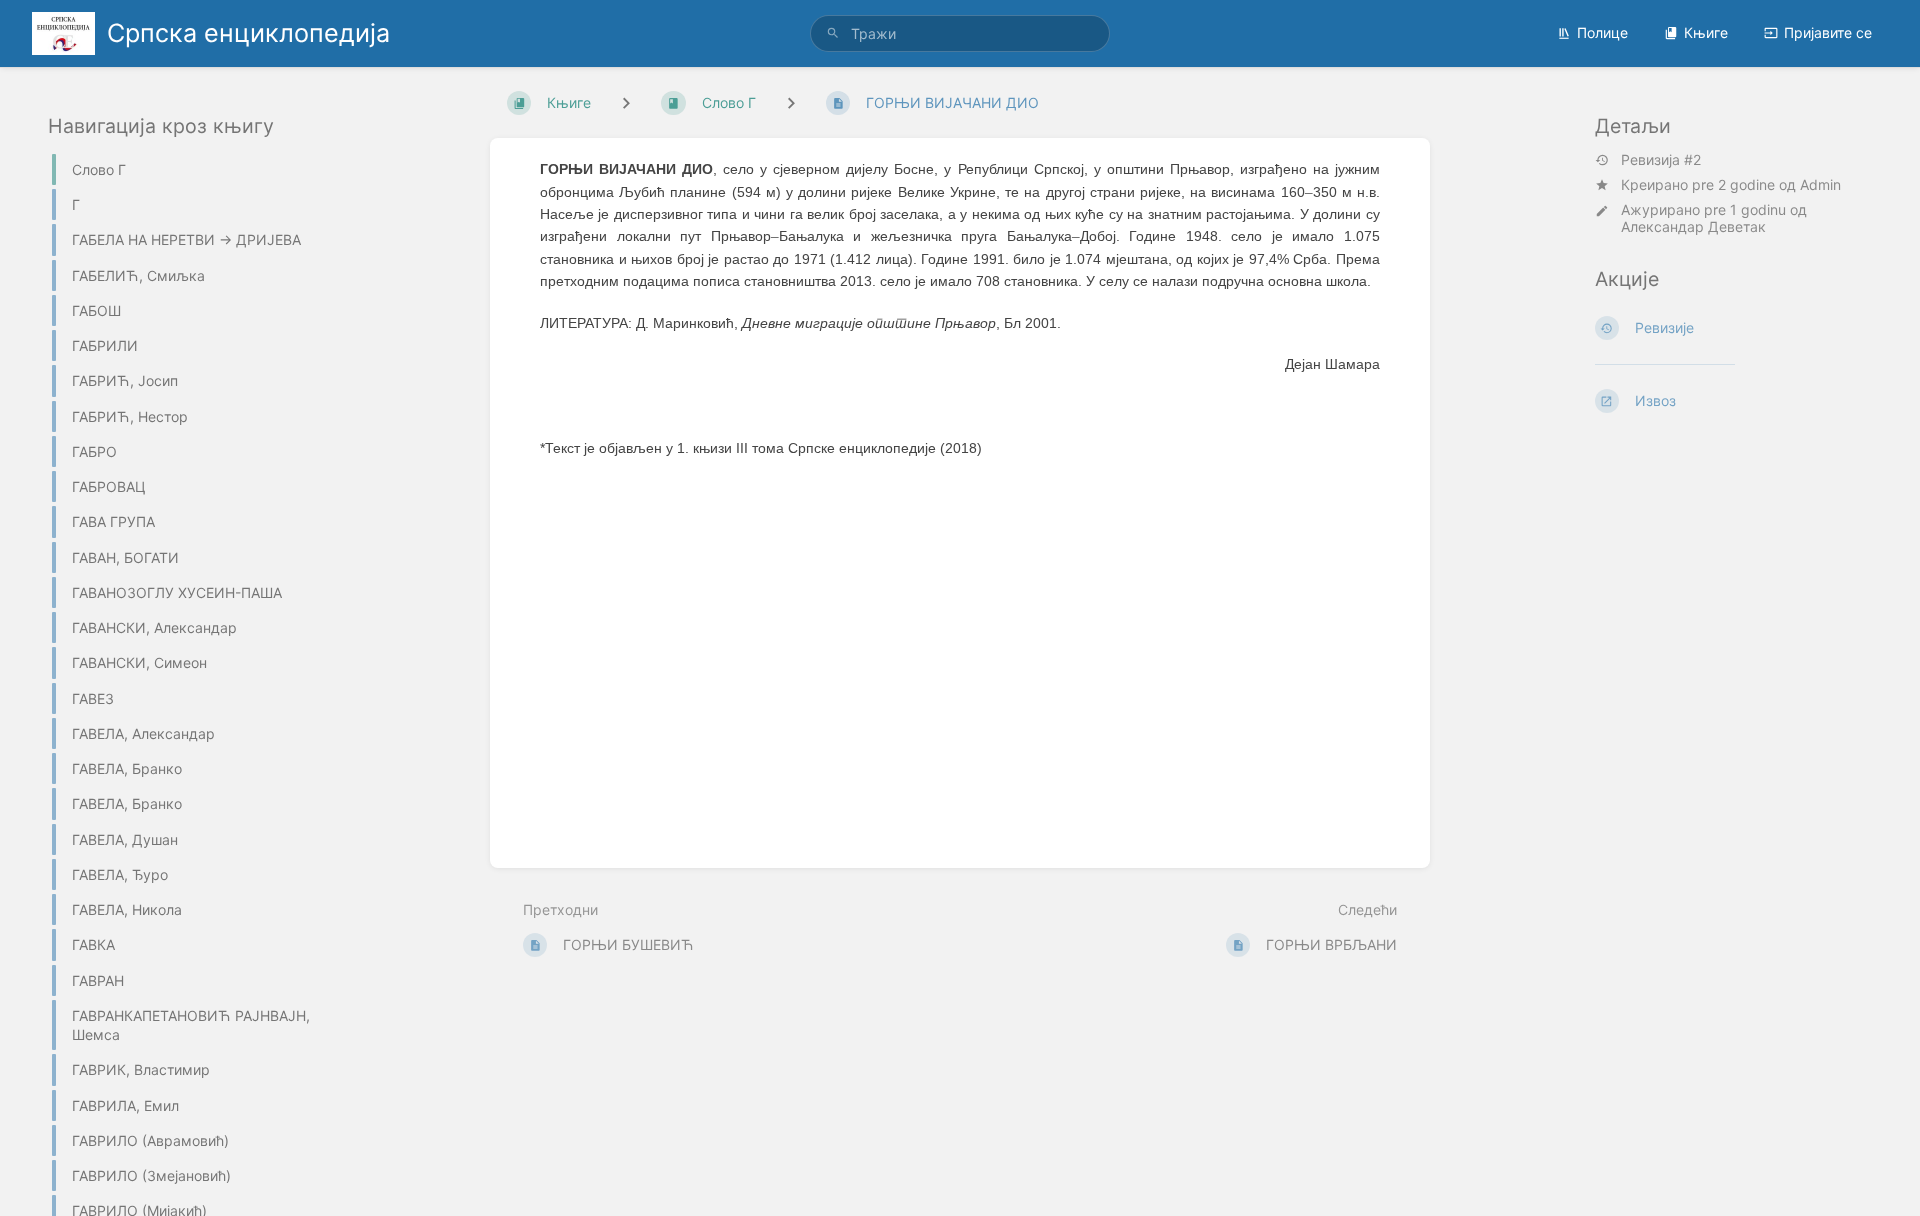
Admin (1820, 184)
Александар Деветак (1693, 226)
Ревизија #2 (1661, 160)
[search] (960, 33)
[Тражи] (833, 33)
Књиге (1706, 32)
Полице (1602, 32)
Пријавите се (1828, 32)
